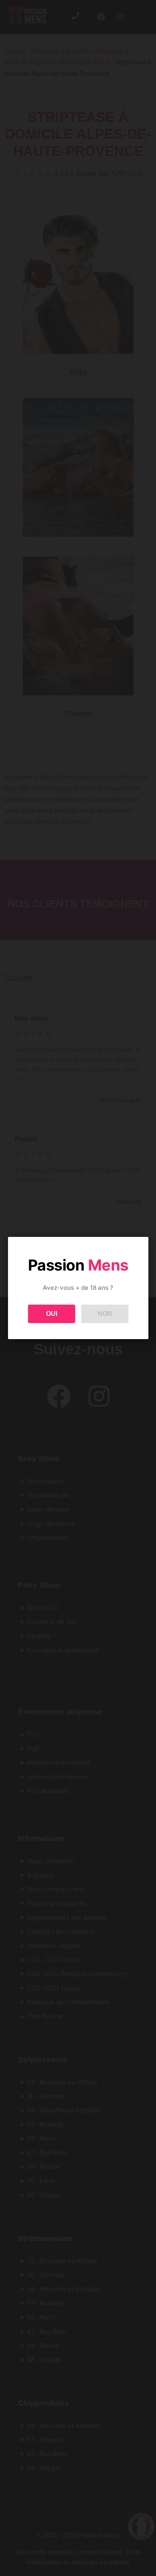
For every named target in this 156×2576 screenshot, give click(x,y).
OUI (52, 1314)
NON (105, 1314)
